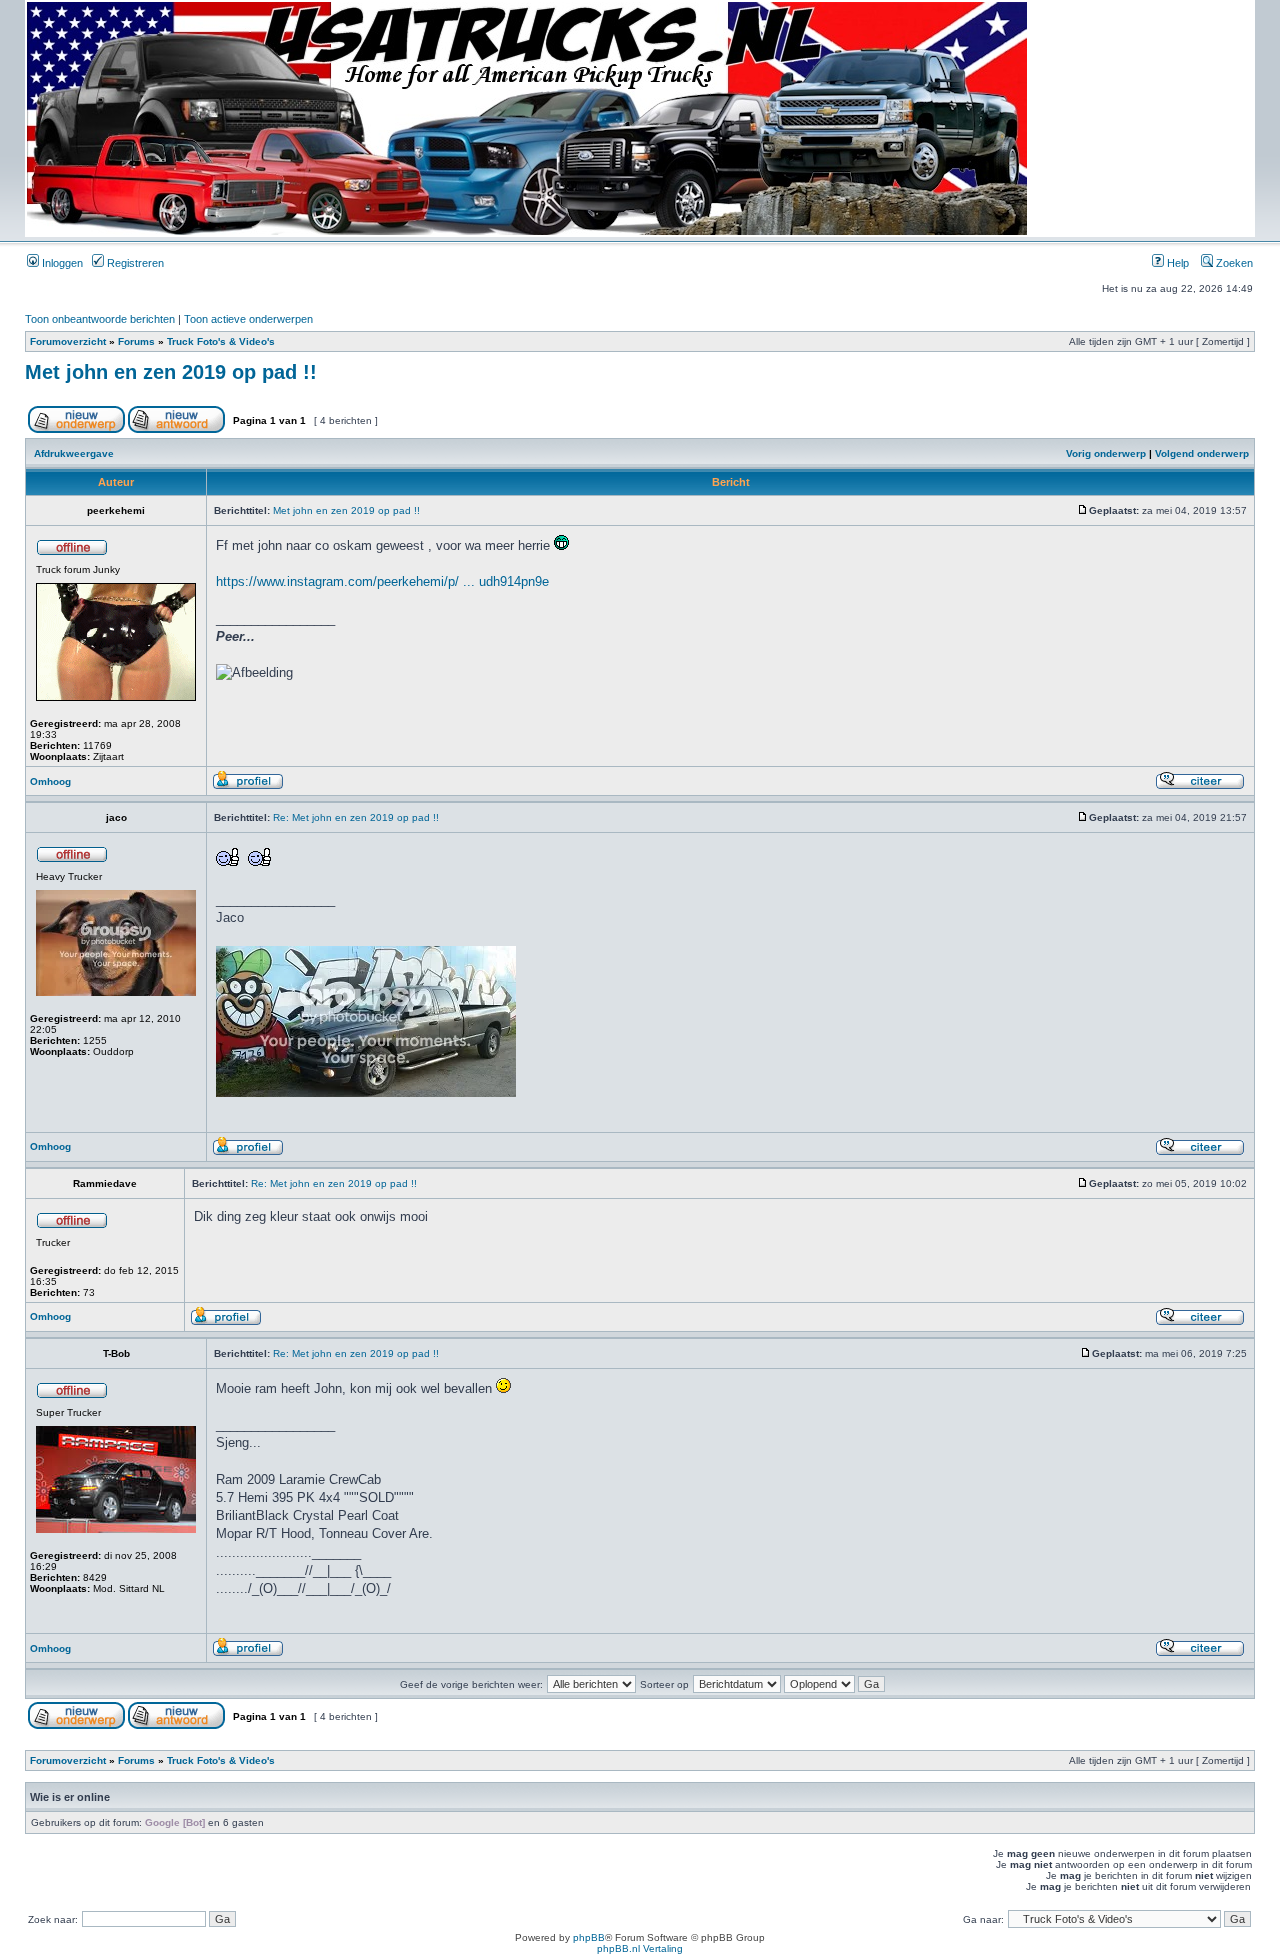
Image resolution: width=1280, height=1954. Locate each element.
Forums (136, 341)
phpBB (589, 1937)
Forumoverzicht (68, 341)
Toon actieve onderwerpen (248, 319)
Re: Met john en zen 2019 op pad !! (356, 817)
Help (1176, 263)
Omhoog (50, 781)
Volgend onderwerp (1202, 453)
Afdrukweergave (74, 453)
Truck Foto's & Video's (221, 341)
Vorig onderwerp (1106, 453)
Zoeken (1233, 263)
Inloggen (61, 263)
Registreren (134, 263)
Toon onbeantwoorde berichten (100, 319)
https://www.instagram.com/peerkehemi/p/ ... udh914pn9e (382, 581)
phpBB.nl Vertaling (640, 1948)
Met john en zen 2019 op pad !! (171, 372)
